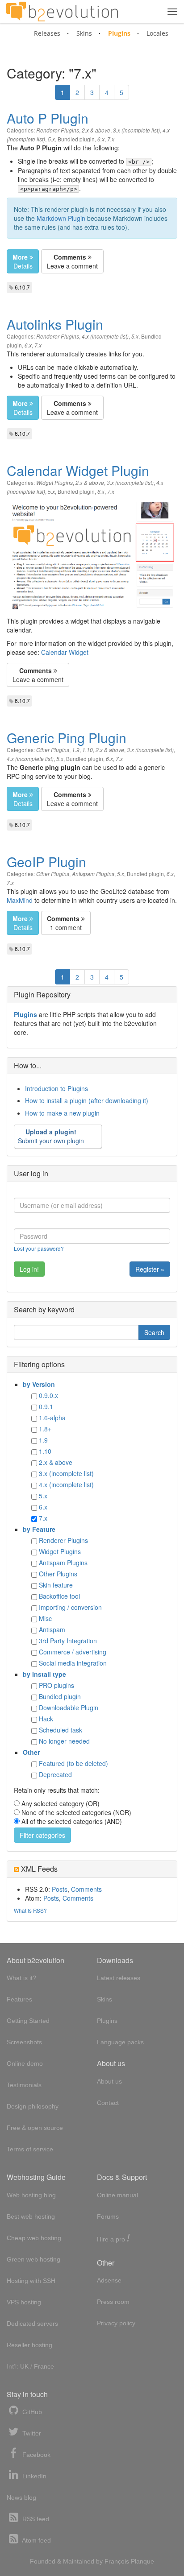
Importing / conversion (70, 1607)
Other (31, 1752)
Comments (86, 1889)
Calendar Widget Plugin (78, 470)
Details (23, 261)
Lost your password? (39, 1248)
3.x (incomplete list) (136, 130)
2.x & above (96, 130)
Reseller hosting (29, 2345)
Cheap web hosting (34, 2238)
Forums (108, 2216)
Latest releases (119, 1978)
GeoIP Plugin (46, 862)
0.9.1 (46, 1406)
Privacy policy (116, 2323)
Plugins (119, 33)
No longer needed (64, 1741)
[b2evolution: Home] (62, 12)
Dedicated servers (32, 2324)
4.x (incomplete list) (105, 336)
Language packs (120, 2042)
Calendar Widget (65, 652)
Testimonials (24, 2085)
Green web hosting (33, 2259)
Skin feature (56, 1585)
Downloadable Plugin (69, 1708)
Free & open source (35, 2128)
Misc (45, 1618)
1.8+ (45, 1429)
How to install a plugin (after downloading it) (87, 1100)
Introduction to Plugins (56, 1088)
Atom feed (36, 2540)
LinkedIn (33, 2476)
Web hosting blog (31, 2195)
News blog (21, 2497)
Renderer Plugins (58, 130)
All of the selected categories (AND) (72, 1821)
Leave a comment (72, 261)
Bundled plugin (76, 139)
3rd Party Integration (68, 1641)
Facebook (36, 2455)
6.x (101, 139)
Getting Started (28, 2021)
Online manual (117, 2195)
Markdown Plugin (61, 218)
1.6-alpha (52, 1418)
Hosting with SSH (31, 2281)
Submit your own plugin (51, 1136)
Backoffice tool (59, 1596)
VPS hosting (24, 2302)
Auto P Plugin (48, 118)
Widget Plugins (54, 483)
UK (24, 2366)
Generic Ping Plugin (67, 738)
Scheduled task (61, 1730)
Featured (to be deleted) (73, 1763)
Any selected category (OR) (61, 1803)
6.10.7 (22, 287)
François (117, 2561)
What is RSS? (30, 1910)
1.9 (76, 750)
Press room (113, 2302)
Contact (108, 2103)
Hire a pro (113, 2239)
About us (109, 2081)
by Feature (39, 1529)
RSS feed (35, 2519)
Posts (60, 1889)
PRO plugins (56, 1685)
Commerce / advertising (73, 1652)
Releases (47, 33)
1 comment (64, 923)
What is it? (21, 1978)
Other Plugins (53, 750)
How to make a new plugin (62, 1113)
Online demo (25, 2063)
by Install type (44, 1674)
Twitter (31, 2433)
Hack (46, 1719)
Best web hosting (31, 2216)
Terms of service (30, 2149)
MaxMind (20, 900)
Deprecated (55, 1774)
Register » (150, 1269)
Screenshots (24, 2042)
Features (19, 1999)
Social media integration (73, 1663)
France (44, 2366)
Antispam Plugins (93, 874)
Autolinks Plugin (55, 324)
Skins (84, 33)
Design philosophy (33, 2106)
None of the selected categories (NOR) (76, 1812)
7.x (111, 139)
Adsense (109, 2280)
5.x (51, 139)
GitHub (31, 2412)
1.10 (88, 750)
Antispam (52, 1629)
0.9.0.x (48, 1395)
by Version (39, 1384)
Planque (142, 2561)
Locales (157, 33)
